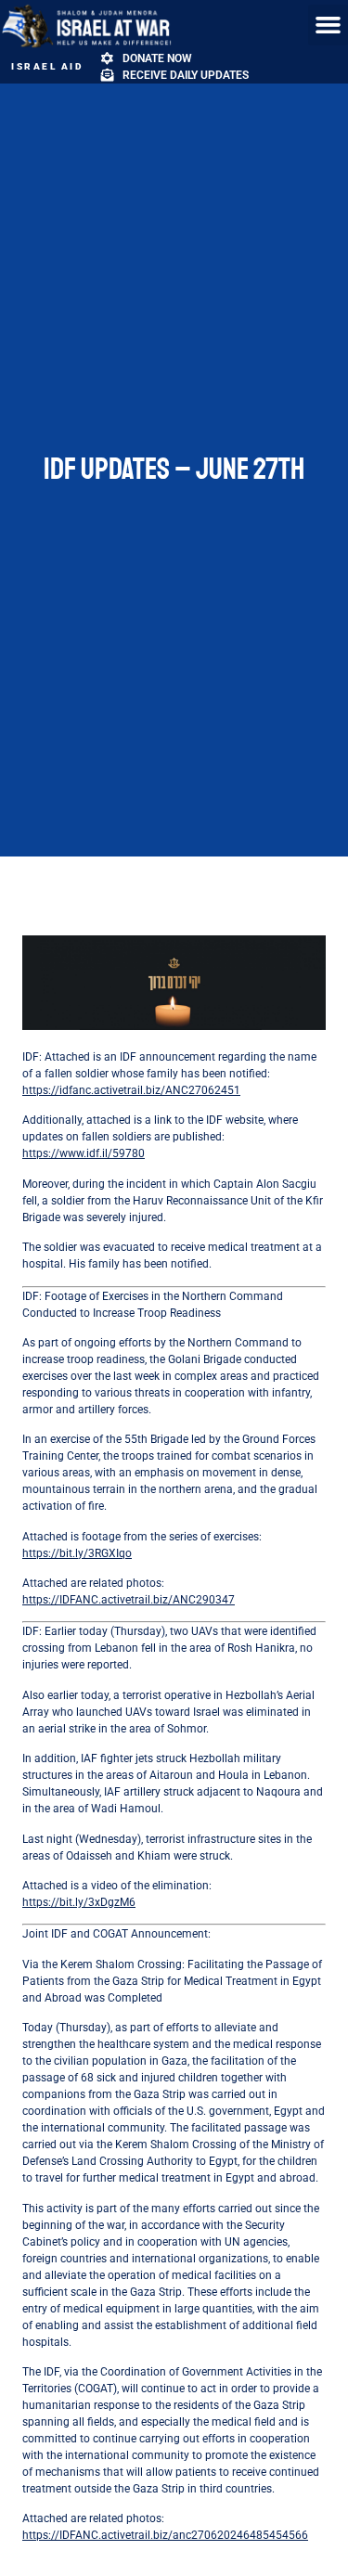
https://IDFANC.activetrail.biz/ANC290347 (129, 1600)
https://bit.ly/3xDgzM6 (79, 1902)
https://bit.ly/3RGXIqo (77, 1553)
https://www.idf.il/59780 (84, 1153)
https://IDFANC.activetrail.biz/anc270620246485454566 (165, 2535)
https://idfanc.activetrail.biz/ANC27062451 (131, 1090)
